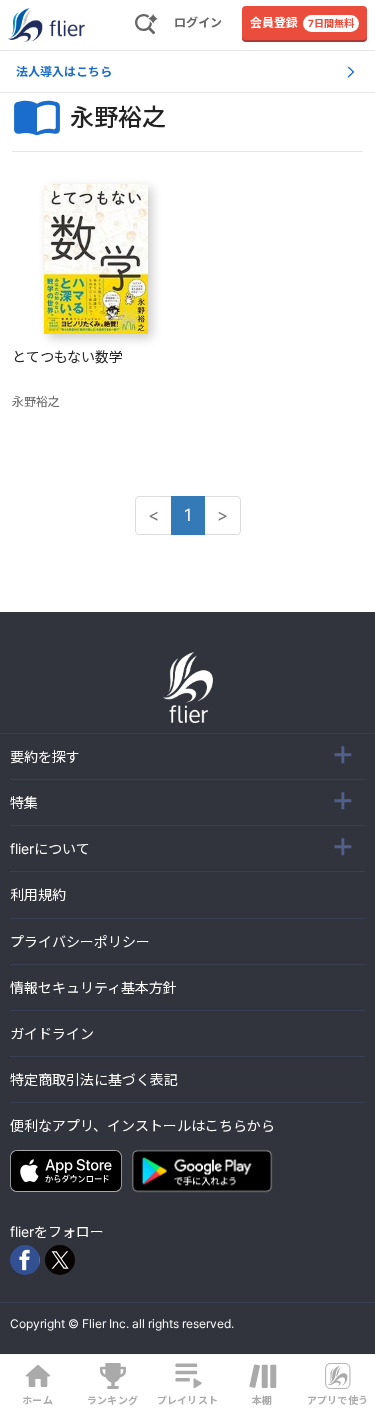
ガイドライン (52, 1033)
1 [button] (188, 515)
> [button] (222, 515)
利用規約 (38, 894)
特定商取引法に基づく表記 (94, 1079)
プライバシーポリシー (80, 941)
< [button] (153, 515)
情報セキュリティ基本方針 (93, 987)
